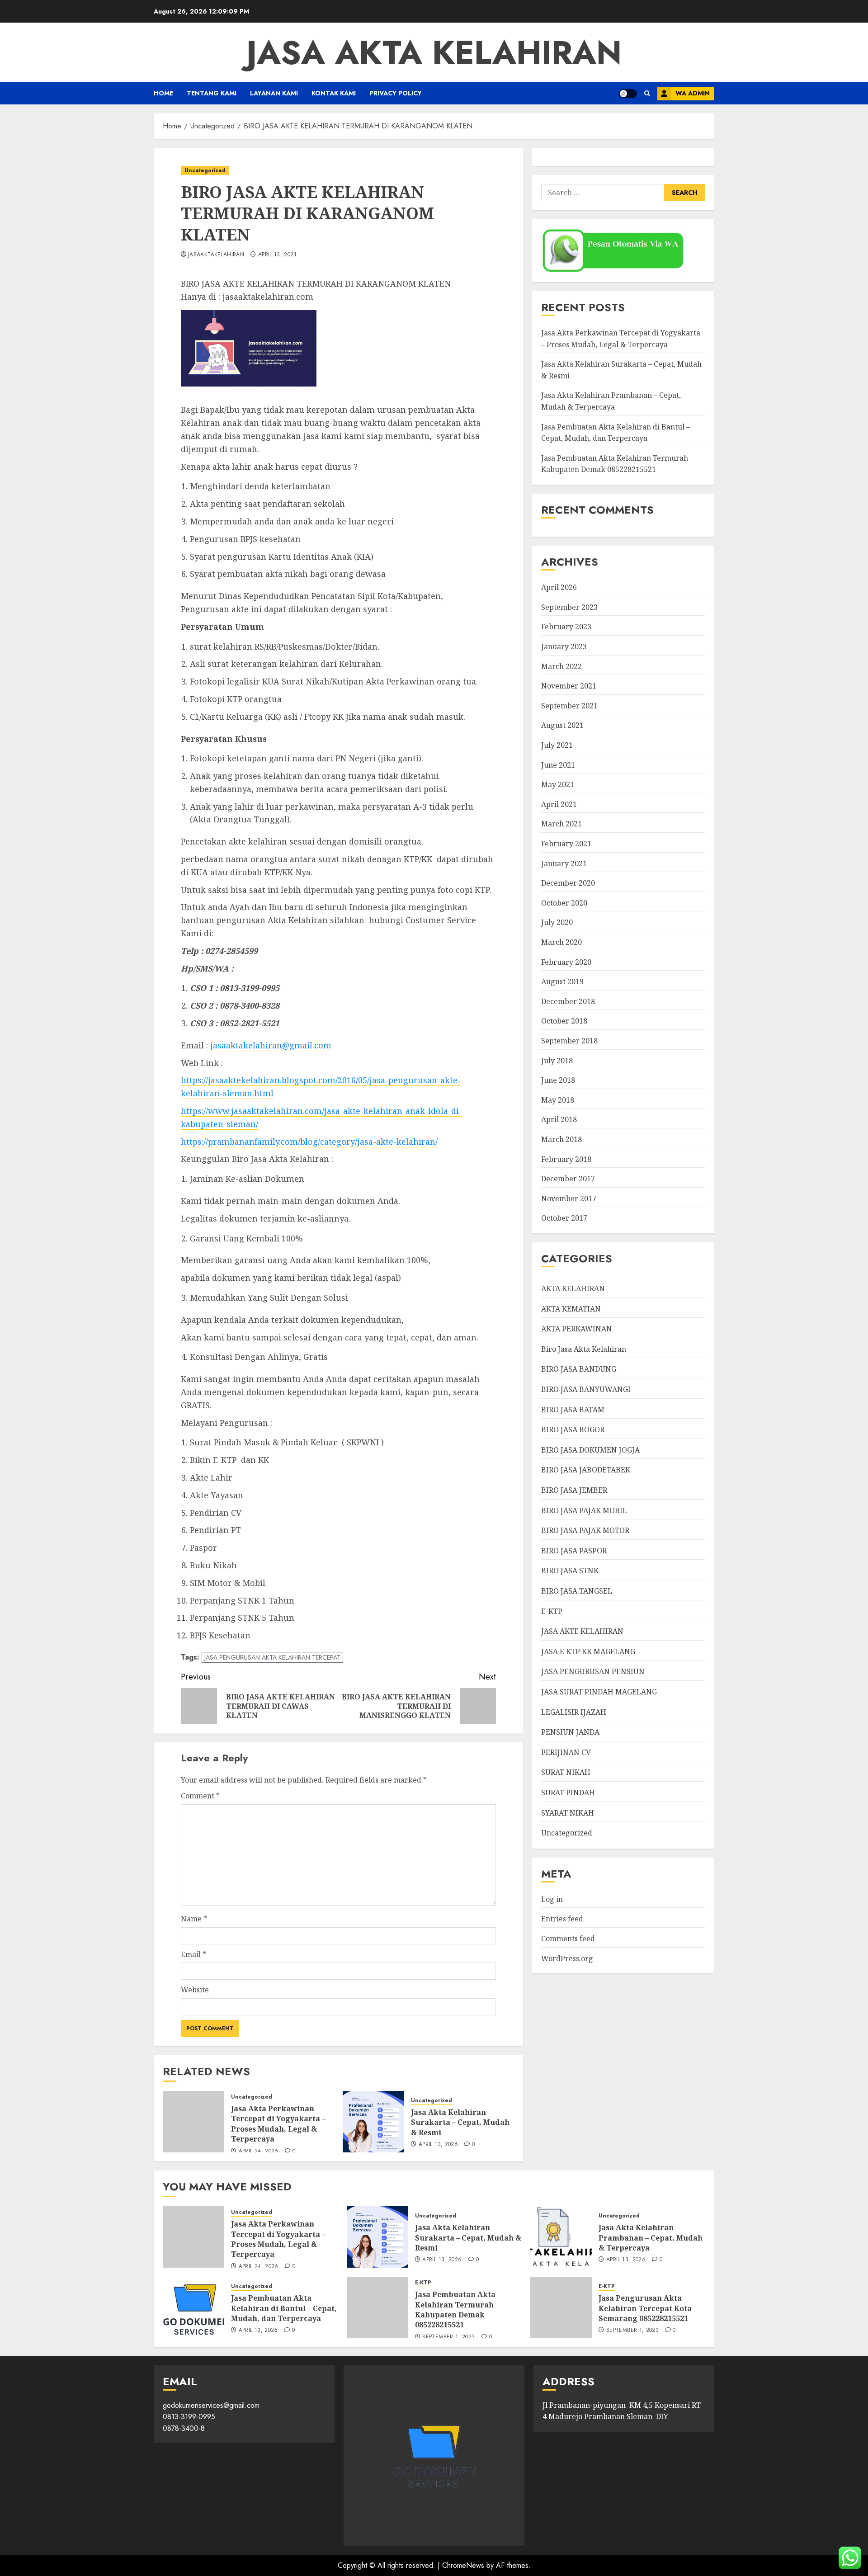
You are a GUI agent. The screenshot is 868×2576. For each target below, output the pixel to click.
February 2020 (566, 962)
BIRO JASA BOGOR (573, 1430)
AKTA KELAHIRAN (573, 1288)
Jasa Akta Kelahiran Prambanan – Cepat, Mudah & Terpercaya (651, 2238)
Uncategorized (205, 170)
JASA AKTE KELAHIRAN (582, 1631)
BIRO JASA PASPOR (574, 1551)
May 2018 (558, 1100)
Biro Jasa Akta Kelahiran (584, 1349)
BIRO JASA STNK (570, 1571)
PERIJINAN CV (566, 1752)
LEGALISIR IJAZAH (574, 1712)
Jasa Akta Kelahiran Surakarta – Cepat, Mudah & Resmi (460, 2122)
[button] (647, 93)
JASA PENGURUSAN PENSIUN (593, 1671)
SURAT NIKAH (566, 1772)
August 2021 (562, 725)
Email (193, 1954)
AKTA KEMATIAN (571, 1308)
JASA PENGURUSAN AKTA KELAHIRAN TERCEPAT (272, 1657)
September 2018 (569, 1041)
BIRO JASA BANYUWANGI (586, 1389)
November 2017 (569, 1198)
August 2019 (562, 981)
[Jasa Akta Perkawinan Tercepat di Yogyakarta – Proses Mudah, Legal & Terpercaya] (193, 2122)
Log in (552, 1899)
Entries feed (562, 1919)
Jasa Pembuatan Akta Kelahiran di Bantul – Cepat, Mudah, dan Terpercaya (284, 2308)
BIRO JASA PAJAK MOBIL (584, 1510)
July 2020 (557, 922)
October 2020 (564, 903)
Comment (200, 1796)
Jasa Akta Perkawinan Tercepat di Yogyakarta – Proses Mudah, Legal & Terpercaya (278, 2124)
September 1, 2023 (448, 2337)
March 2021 (561, 824)
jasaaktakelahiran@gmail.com (271, 1045)
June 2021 (558, 764)
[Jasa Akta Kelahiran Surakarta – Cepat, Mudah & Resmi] (373, 2122)
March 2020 (561, 942)
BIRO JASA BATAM (573, 1409)
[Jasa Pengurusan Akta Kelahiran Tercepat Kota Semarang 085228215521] (561, 2307)
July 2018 (557, 1060)
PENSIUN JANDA (570, 1732)
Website (195, 1990)
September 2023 (569, 607)
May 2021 (558, 784)
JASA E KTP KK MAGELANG (588, 1651)
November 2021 (569, 686)
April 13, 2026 (438, 2145)
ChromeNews (463, 2565)
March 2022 (561, 666)
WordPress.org (567, 1958)
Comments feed (568, 1939)
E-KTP (552, 1611)
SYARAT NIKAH (568, 1812)
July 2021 (557, 745)
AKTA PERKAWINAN (577, 1329)
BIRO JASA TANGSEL (577, 1591)
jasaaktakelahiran (216, 255)
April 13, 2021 (277, 255)
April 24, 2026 (259, 2151)
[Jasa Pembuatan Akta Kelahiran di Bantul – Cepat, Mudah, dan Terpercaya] (193, 2307)
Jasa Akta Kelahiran (434, 52)
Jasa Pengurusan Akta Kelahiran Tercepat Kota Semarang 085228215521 (645, 2308)
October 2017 (564, 1218)
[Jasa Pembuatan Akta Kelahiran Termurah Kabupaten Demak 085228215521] (377, 2307)
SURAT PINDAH (568, 1793)
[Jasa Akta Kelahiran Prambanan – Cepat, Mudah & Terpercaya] (561, 2237)
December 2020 (568, 883)
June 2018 (558, 1080)
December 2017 (568, 1179)
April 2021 (559, 804)
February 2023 (566, 627)
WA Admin (693, 93)
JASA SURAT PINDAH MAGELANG (599, 1692)
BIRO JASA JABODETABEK (586, 1470)
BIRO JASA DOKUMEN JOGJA (590, 1450)
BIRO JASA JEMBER (574, 1490)
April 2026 (559, 587)
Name (194, 1919)
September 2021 (569, 706)
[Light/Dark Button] (628, 94)
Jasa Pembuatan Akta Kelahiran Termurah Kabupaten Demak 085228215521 (455, 2309)
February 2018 (566, 1159)
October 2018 (564, 1021)
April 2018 (559, 1119)
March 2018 (561, 1139)
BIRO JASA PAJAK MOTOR (585, 1530)
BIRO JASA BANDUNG (579, 1369)
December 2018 (568, 1001)
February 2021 (566, 844)
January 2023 (564, 646)
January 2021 (564, 863)
